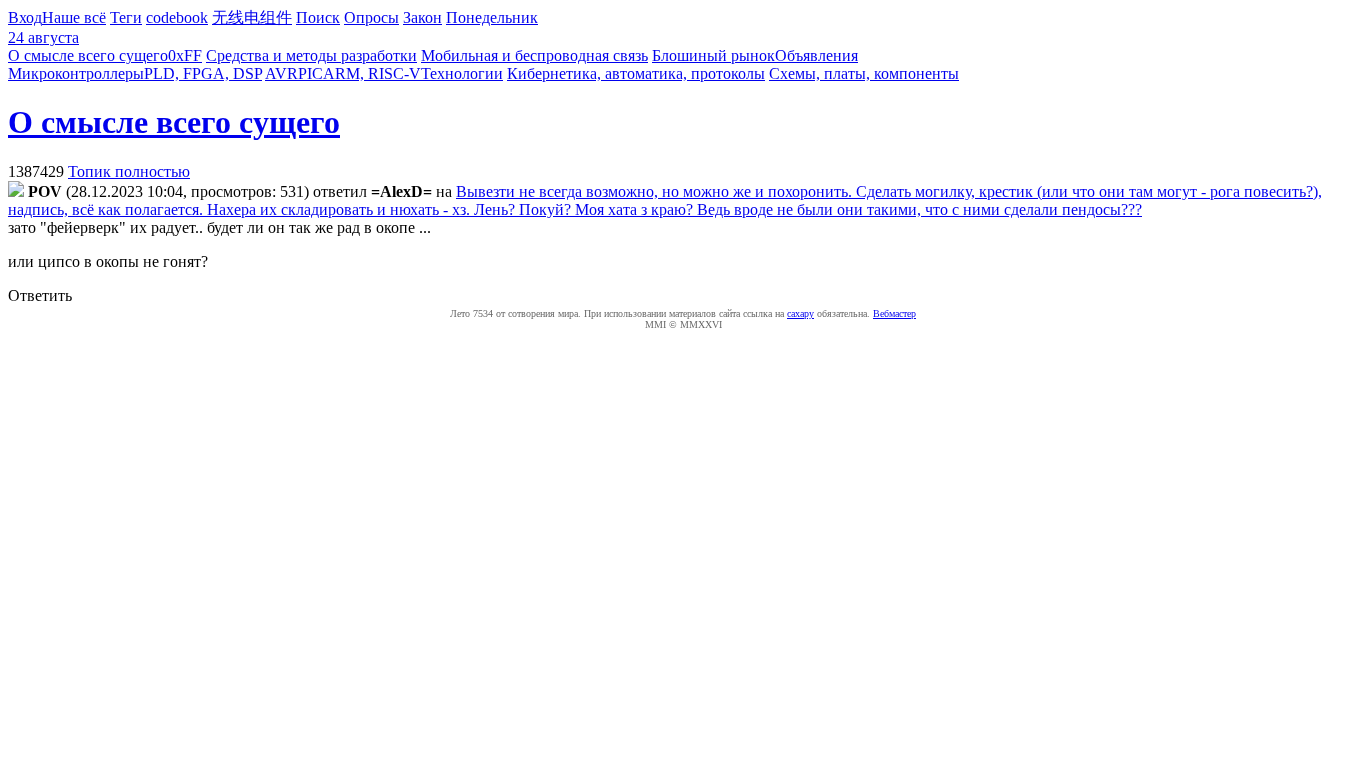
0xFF (185, 55)
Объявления (816, 55)
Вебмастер (894, 313)
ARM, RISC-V (372, 73)
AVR (281, 73)
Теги (126, 17)
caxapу (800, 313)
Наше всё (74, 17)
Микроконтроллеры (76, 73)
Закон (422, 17)
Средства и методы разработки (311, 55)
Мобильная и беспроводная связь (534, 55)
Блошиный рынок (713, 55)
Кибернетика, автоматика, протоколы (636, 73)
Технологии (462, 73)
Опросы (371, 17)
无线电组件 (252, 17)
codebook (177, 17)
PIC (310, 73)
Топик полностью (129, 171)
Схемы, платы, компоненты (864, 73)
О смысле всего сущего (88, 55)
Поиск (318, 17)
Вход (25, 17)
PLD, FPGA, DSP (203, 73)
